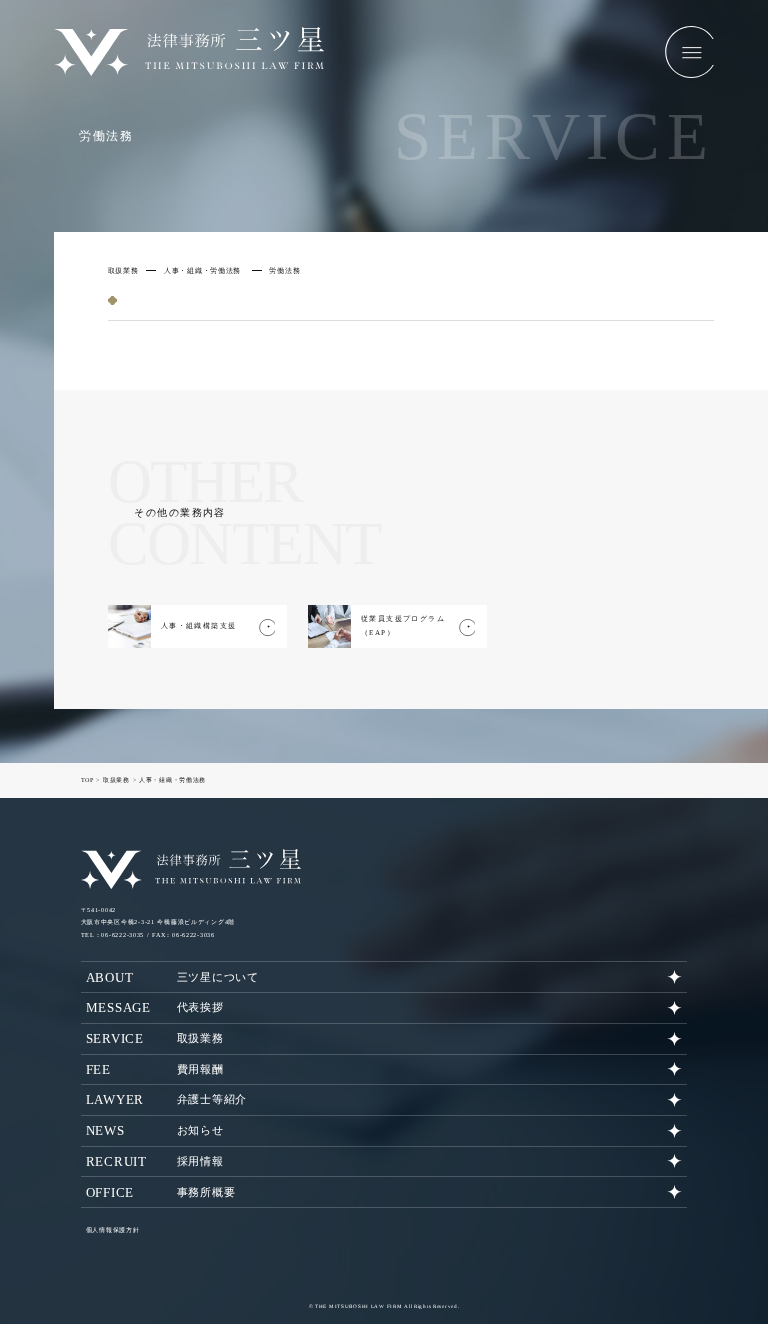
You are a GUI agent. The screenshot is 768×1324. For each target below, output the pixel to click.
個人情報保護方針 (113, 1230)
